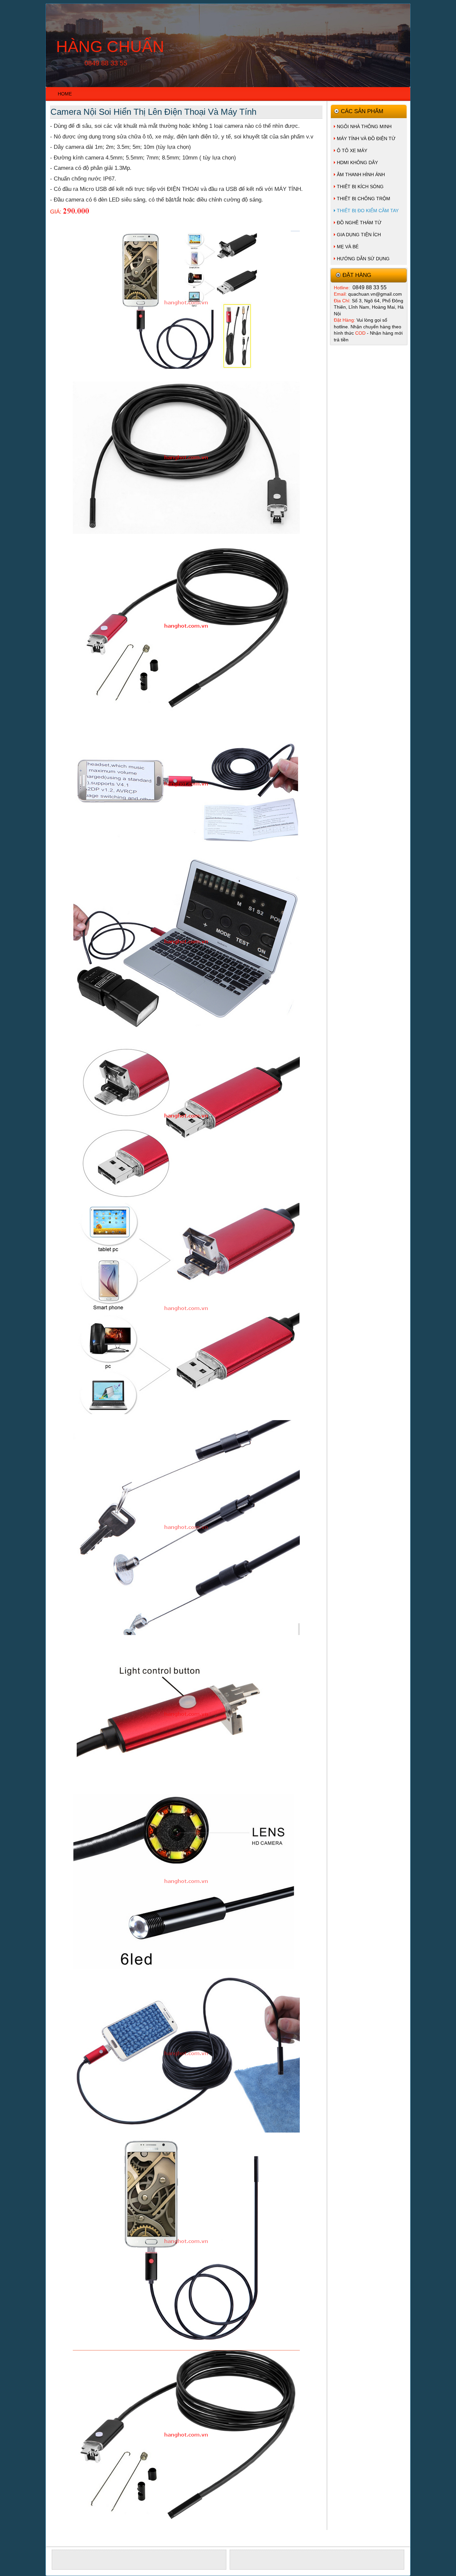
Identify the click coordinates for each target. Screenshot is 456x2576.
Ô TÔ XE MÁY (352, 150)
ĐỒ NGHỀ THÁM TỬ (359, 223)
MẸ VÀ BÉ (348, 247)
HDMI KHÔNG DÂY (357, 163)
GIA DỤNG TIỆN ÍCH (359, 235)
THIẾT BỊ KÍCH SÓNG (360, 187)
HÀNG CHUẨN (110, 47)
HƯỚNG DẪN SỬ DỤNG (363, 259)
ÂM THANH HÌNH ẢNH (361, 175)
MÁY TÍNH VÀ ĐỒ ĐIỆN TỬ (366, 138)
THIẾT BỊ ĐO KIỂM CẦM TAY (368, 211)
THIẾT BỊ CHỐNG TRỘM (364, 199)
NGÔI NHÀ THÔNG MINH (364, 126)
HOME (65, 94)
